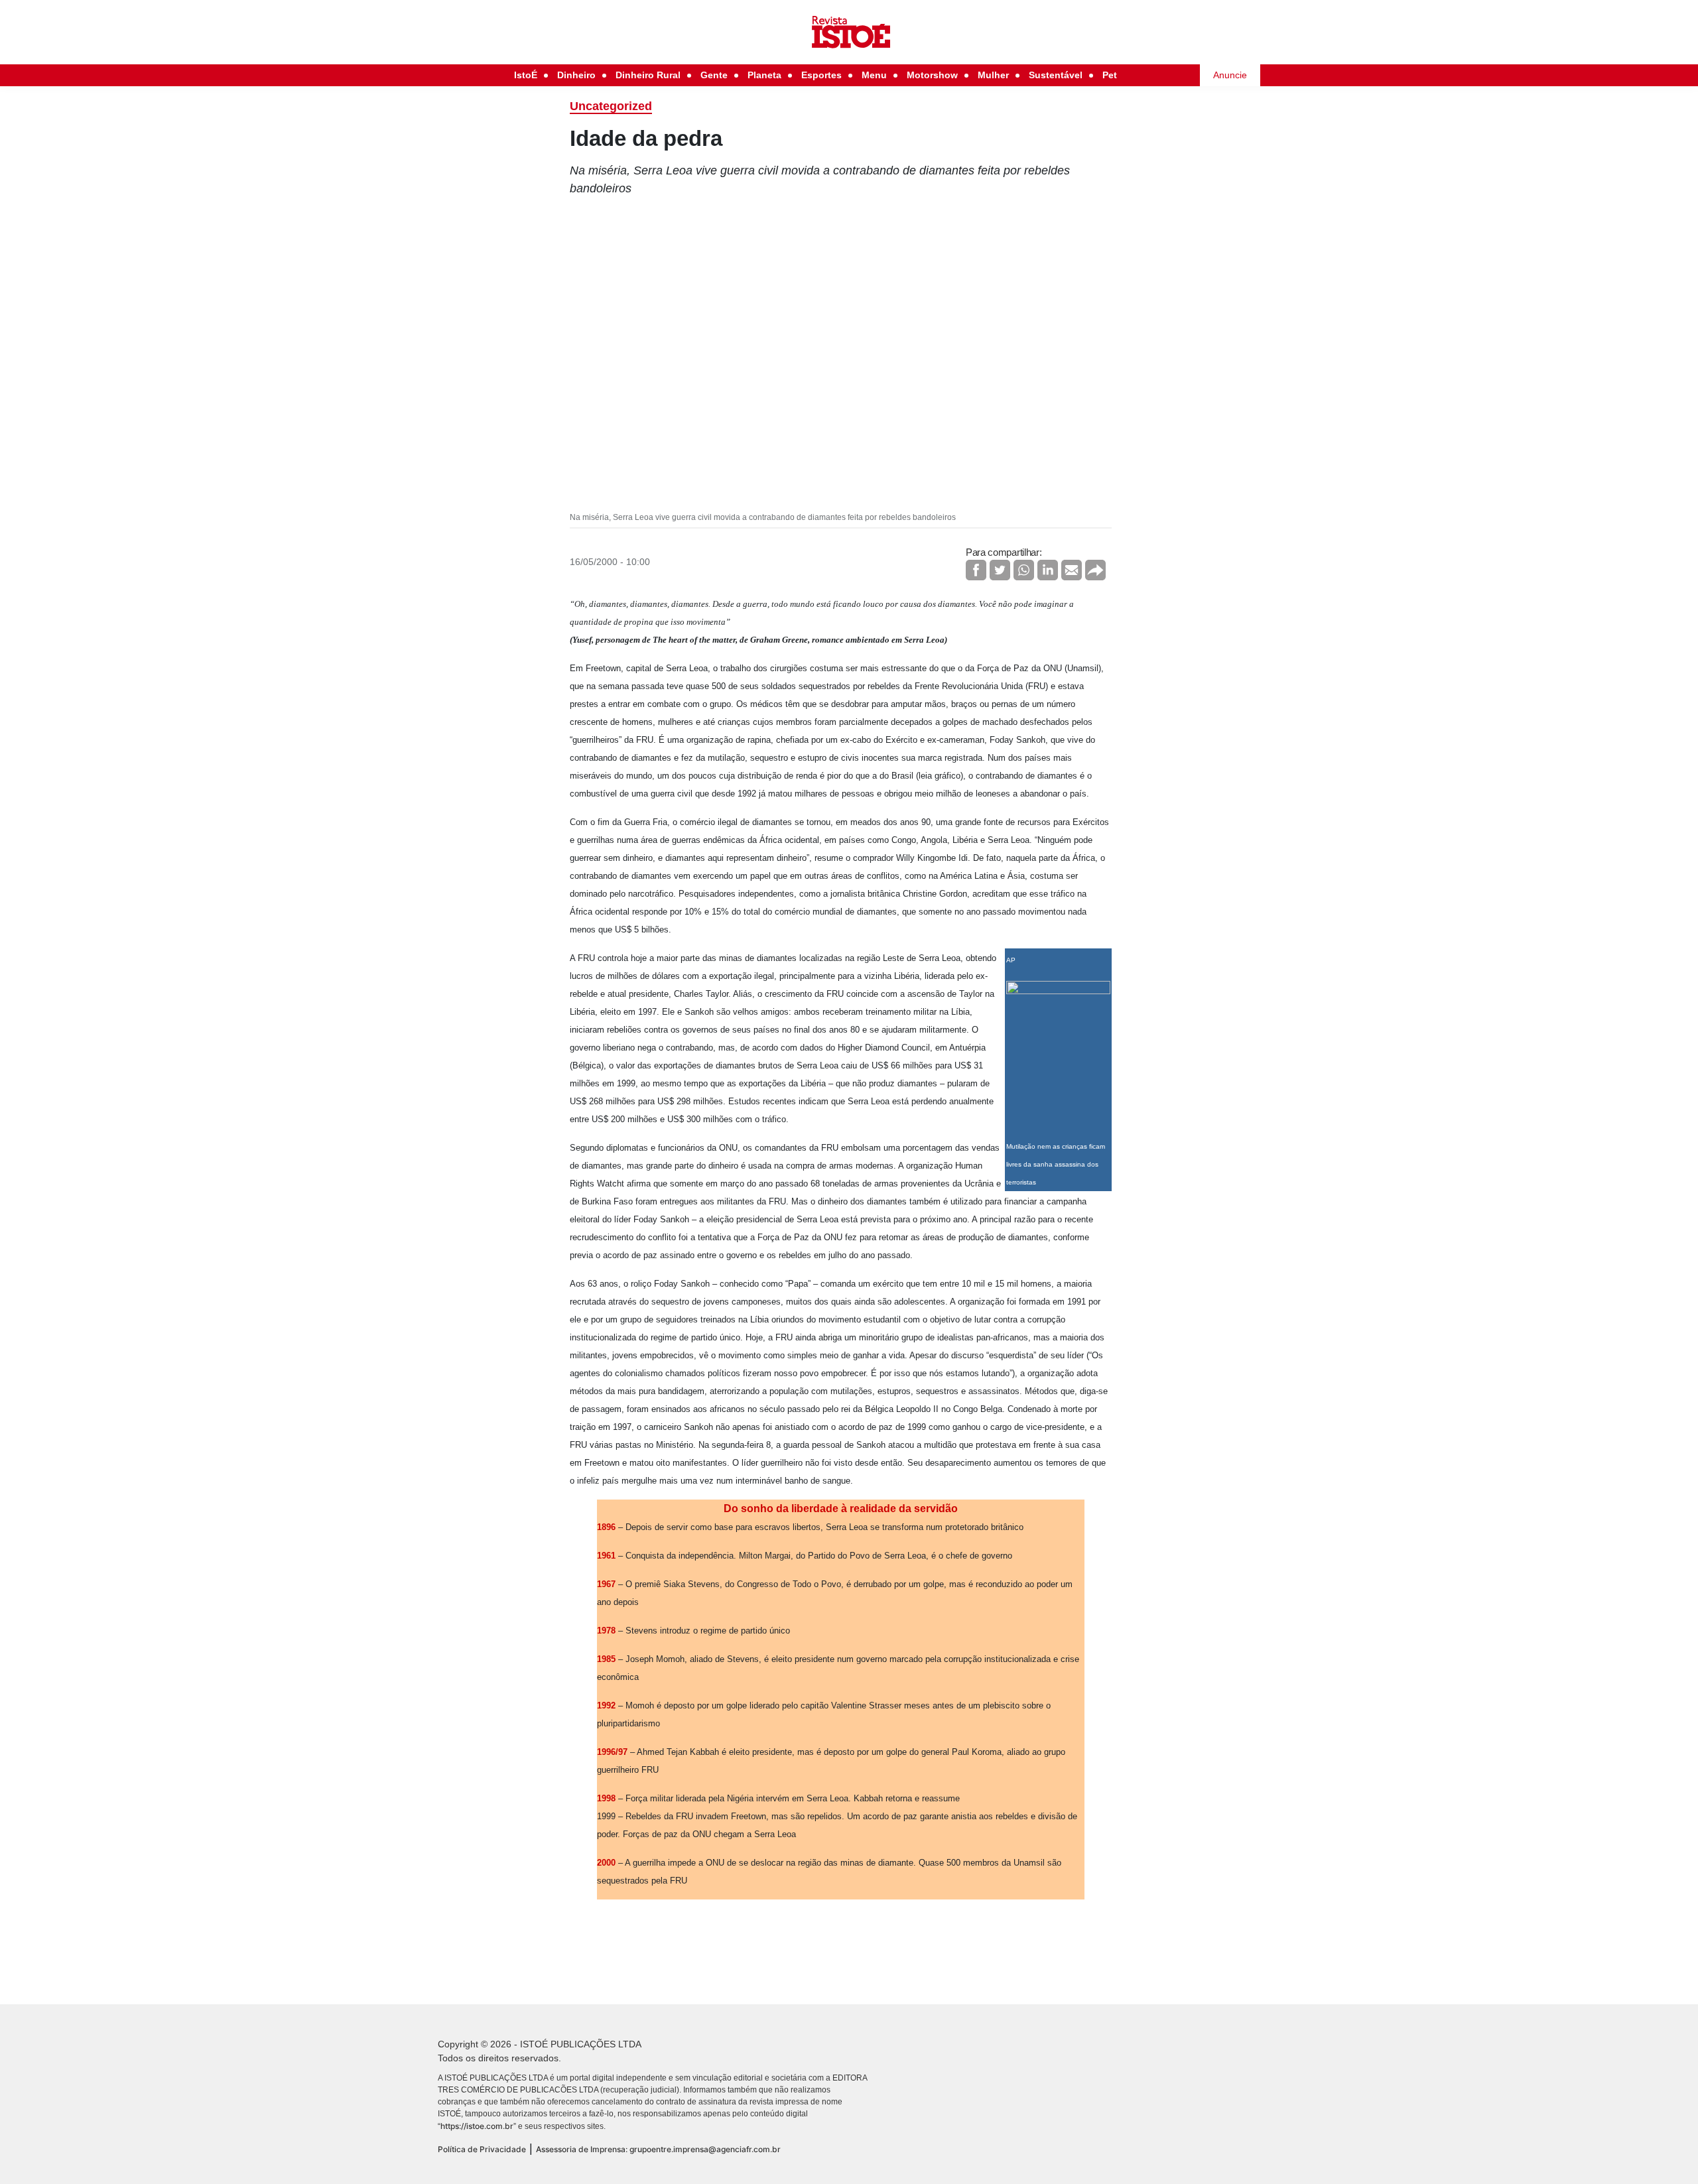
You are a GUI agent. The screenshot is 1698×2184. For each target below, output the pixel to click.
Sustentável (1056, 75)
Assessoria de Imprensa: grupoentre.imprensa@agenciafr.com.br (658, 2149)
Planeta (764, 75)
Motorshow (932, 75)
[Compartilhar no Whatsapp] (1024, 570)
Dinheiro (576, 75)
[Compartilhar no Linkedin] (1048, 570)
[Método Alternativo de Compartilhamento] (1095, 570)
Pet (1110, 75)
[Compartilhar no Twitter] (1000, 570)
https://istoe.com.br (477, 2126)
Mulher (993, 75)
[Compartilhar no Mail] (1072, 570)
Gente (714, 75)
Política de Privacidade (482, 2149)
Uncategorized (611, 106)
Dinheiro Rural (648, 75)
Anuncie (1230, 75)
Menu (874, 75)
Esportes (821, 75)
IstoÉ (526, 75)
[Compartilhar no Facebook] (976, 570)
